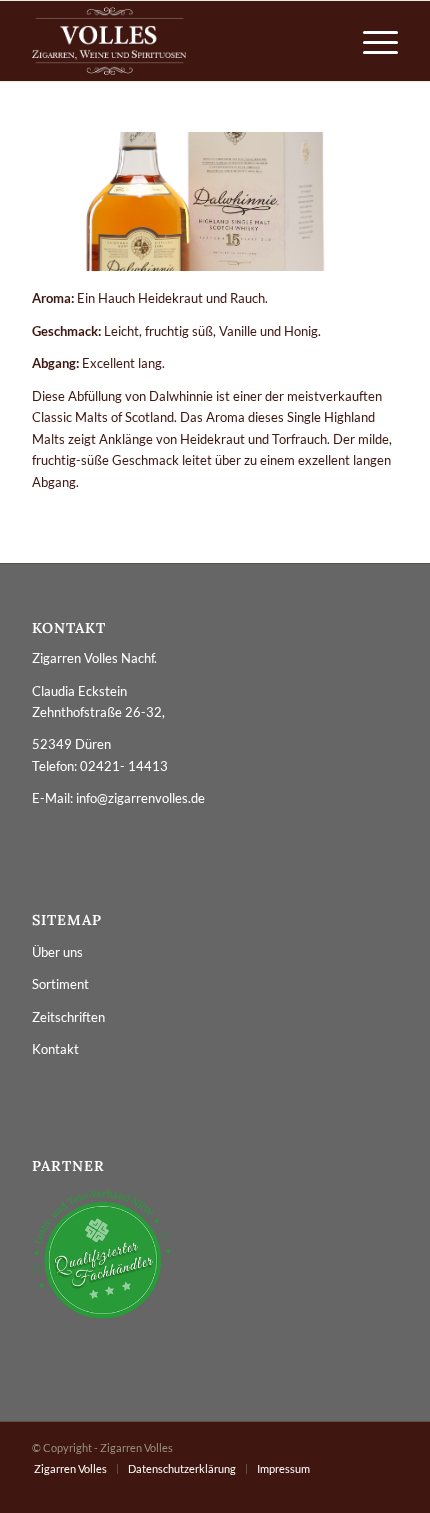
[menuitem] (370, 41)
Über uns (57, 952)
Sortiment (60, 984)
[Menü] (370, 41)
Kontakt (55, 1049)
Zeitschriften (68, 1017)
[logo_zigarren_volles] (178, 41)
